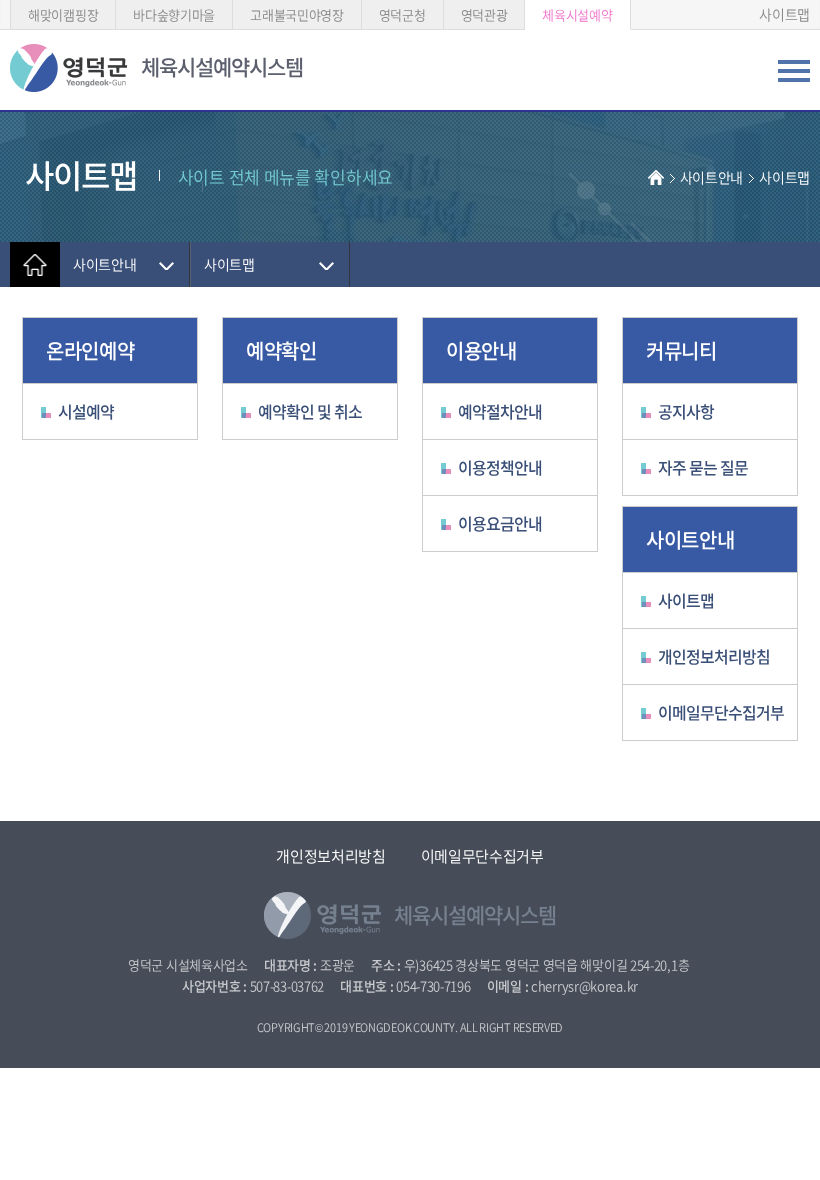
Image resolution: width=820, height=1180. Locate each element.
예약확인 (281, 350)
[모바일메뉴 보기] (794, 76)
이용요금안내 (500, 523)
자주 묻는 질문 (703, 467)
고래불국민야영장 (297, 14)
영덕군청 (402, 14)
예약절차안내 (500, 411)
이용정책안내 (500, 467)
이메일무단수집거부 (721, 712)
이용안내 (481, 350)
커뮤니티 (681, 350)
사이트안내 (712, 177)
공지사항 (686, 411)
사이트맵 (784, 14)
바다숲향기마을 (174, 14)
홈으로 (35, 264)
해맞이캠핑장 (63, 14)
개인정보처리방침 (714, 656)
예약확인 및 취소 (310, 411)
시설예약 (86, 411)
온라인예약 (90, 350)
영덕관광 (484, 14)
